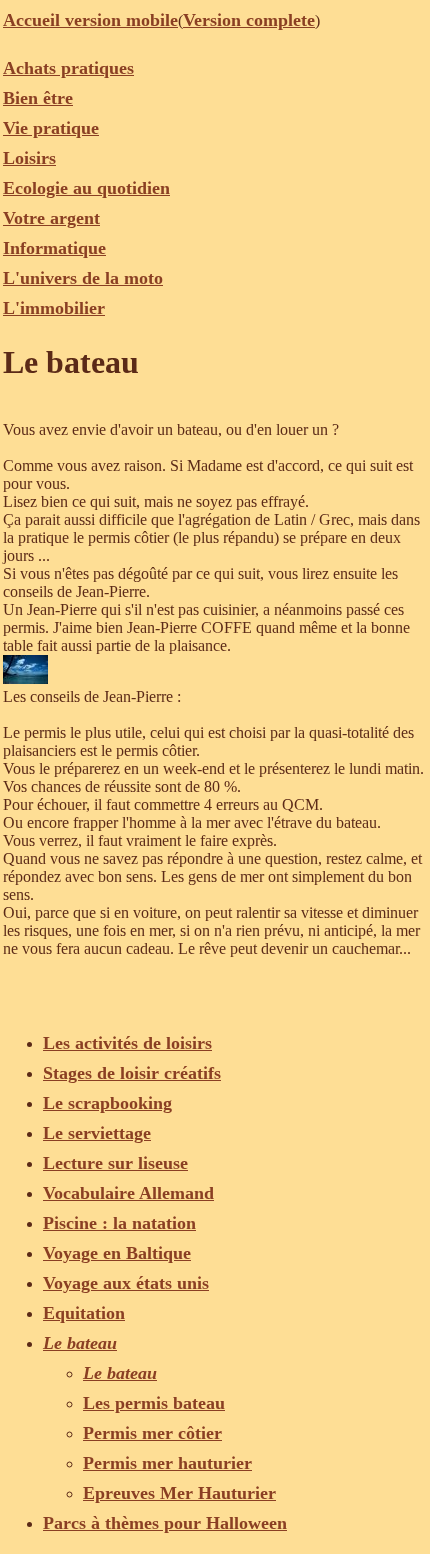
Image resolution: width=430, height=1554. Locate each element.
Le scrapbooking (107, 1103)
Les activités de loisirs (127, 1043)
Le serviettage (97, 1133)
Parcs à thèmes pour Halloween (165, 1523)
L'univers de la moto (83, 278)
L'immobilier (54, 308)
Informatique (54, 248)
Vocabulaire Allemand (128, 1193)
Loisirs (29, 158)
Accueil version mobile (90, 20)
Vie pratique (51, 128)
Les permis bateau (154, 1403)
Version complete (249, 20)
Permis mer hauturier (167, 1463)
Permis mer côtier (152, 1433)
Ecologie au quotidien (86, 188)
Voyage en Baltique (117, 1253)
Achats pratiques (68, 68)
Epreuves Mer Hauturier (179, 1493)
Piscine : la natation (119, 1223)
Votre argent (51, 218)
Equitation (84, 1313)
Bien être (38, 98)
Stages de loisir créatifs (132, 1073)
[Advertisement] (163, 983)
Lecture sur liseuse (115, 1163)
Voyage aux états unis (126, 1283)
